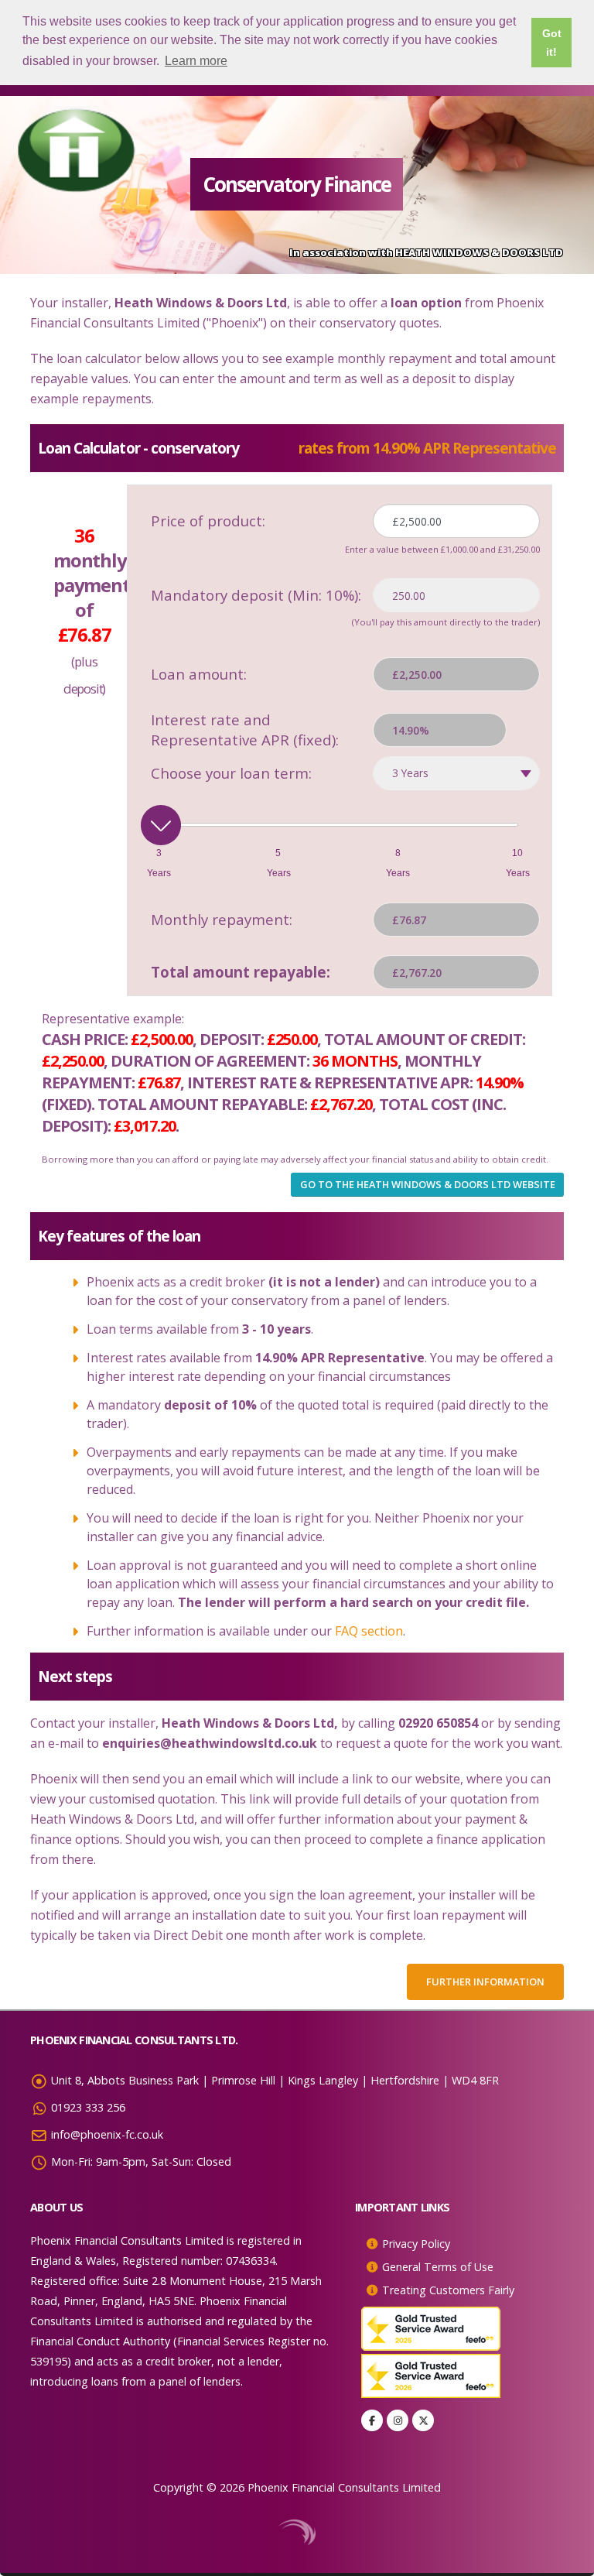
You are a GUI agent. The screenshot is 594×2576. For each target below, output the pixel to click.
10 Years (517, 863)
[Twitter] (423, 2420)
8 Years (398, 863)
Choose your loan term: (231, 773)
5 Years (278, 863)
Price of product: (208, 521)
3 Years (159, 863)
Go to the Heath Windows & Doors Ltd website (428, 1184)
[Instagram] (398, 2420)
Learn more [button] (196, 61)
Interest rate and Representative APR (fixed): (245, 730)
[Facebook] (372, 2420)
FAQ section (369, 1631)
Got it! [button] (552, 43)
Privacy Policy (416, 2244)
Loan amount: (199, 674)
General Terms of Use (438, 2267)
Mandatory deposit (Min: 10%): (256, 595)
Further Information (485, 1982)
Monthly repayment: (222, 919)
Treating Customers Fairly (448, 2290)
